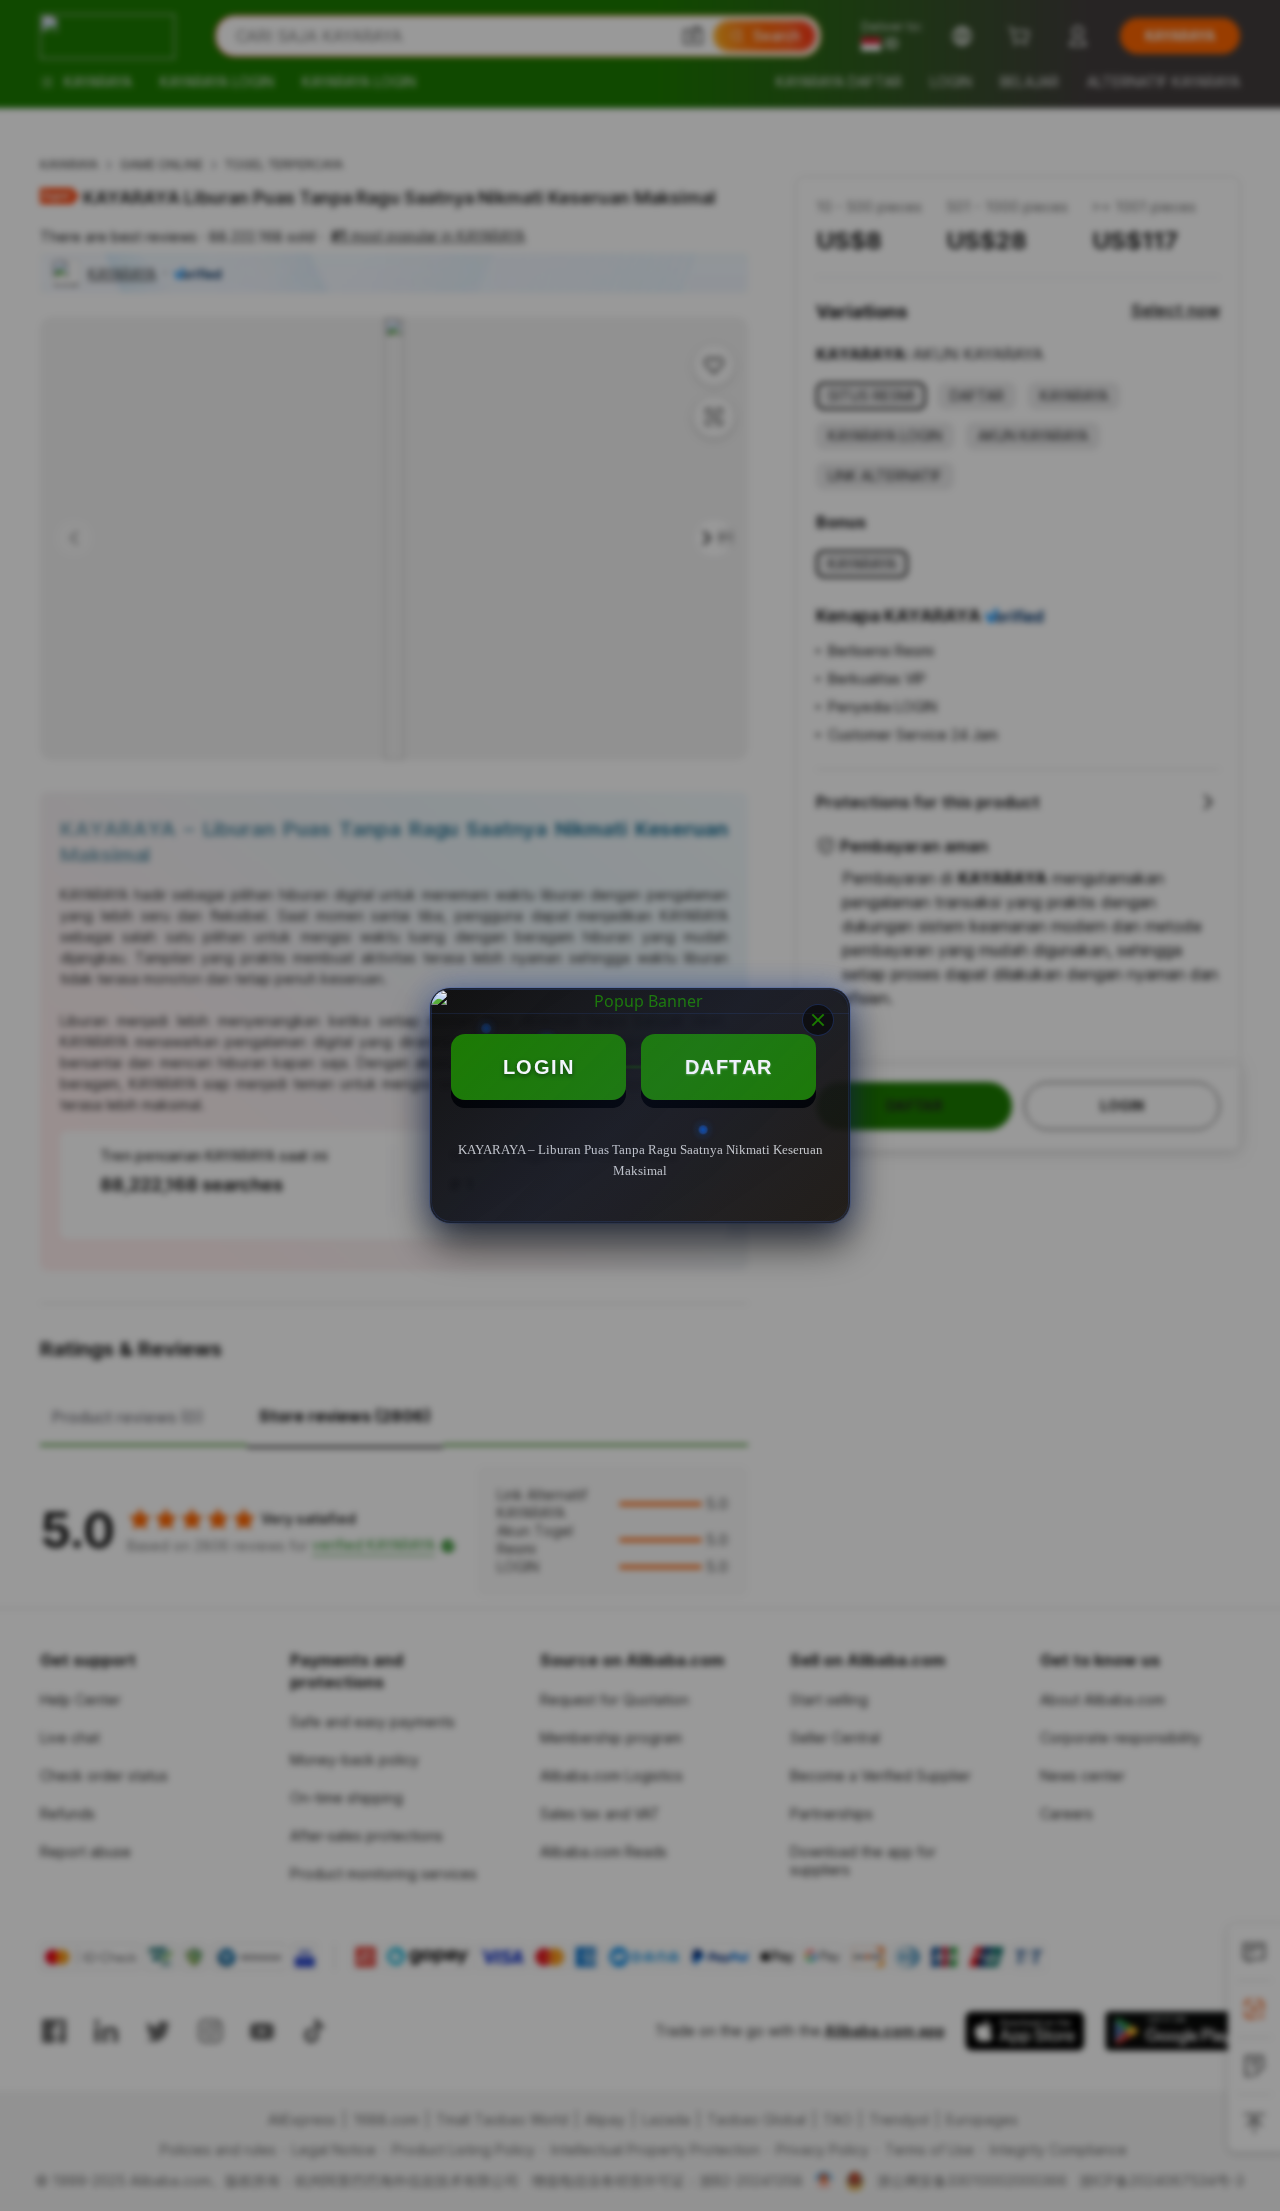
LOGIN (539, 1067)
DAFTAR (729, 1067)
